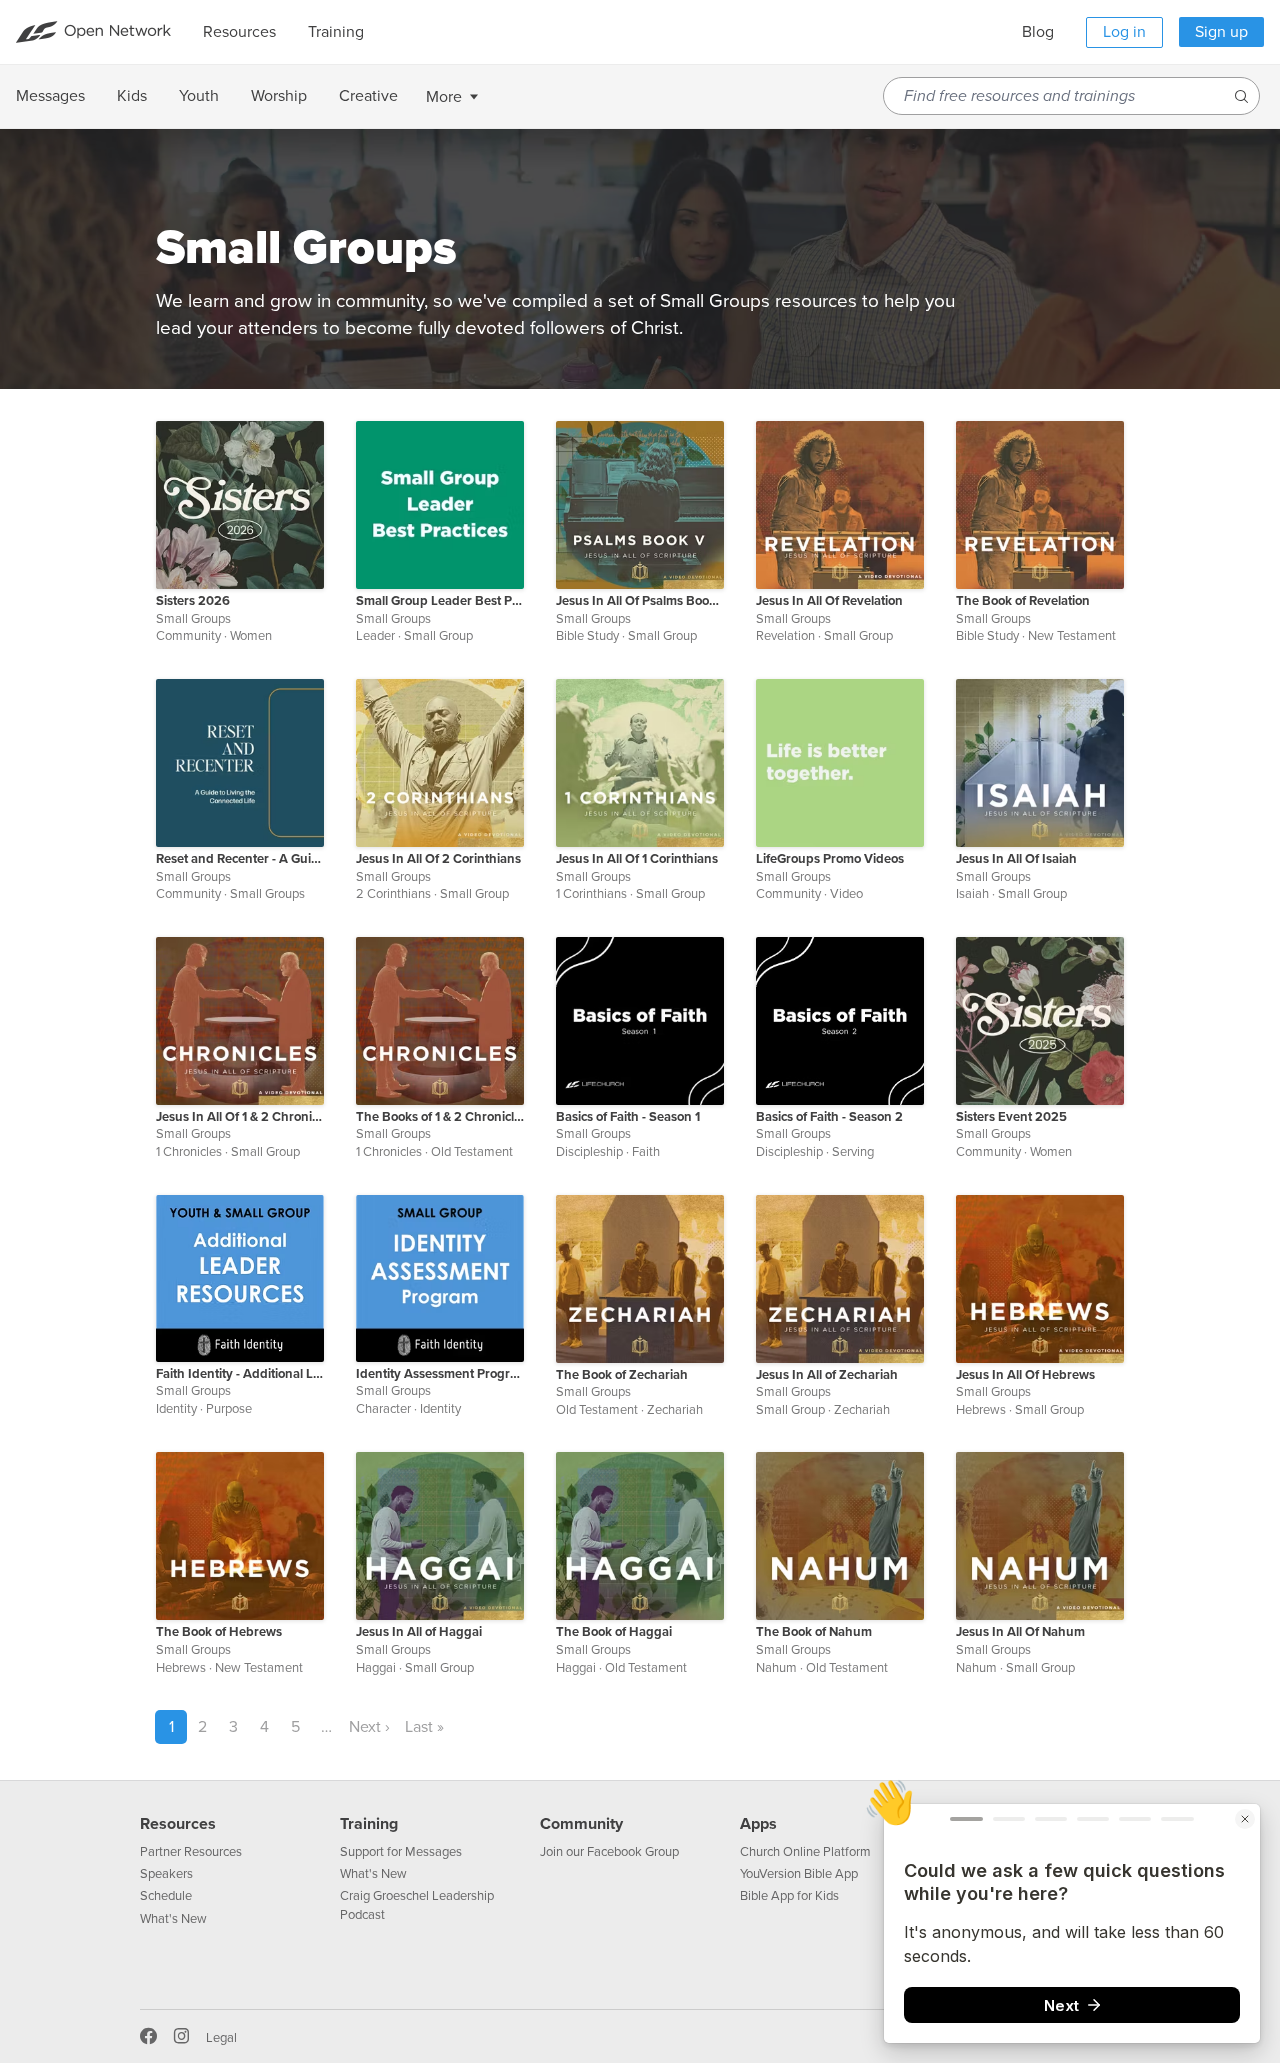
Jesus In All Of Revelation (829, 601)
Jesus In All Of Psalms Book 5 (640, 601)
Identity (176, 1409)
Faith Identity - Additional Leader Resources (240, 1374)
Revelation (785, 636)
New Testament (1072, 636)
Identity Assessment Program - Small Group (440, 1374)
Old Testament (472, 1152)
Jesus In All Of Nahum (1020, 1632)
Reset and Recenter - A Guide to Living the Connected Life (240, 859)
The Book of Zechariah (622, 1375)
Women (251, 636)
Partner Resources (191, 1852)
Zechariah (675, 1410)
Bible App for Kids (789, 1896)
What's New (173, 1919)
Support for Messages (401, 1852)
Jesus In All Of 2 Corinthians (438, 859)
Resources (178, 1824)
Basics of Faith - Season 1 (628, 1117)
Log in (1124, 32)
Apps (758, 1824)
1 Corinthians (591, 894)
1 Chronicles (189, 1152)
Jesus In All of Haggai (419, 1632)
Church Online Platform (805, 1852)
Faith (646, 1152)
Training (369, 1824)
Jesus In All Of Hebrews (1025, 1375)
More (444, 97)
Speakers (166, 1874)
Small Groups (193, 619)
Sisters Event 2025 (1011, 1117)
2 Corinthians (393, 894)
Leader (375, 636)
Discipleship (589, 1152)
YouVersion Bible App (799, 1874)
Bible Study (587, 636)
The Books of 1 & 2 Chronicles (440, 1117)
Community (188, 636)
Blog (1038, 32)
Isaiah (972, 894)
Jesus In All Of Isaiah (1016, 859)
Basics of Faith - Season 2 (829, 1117)
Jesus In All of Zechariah (827, 1375)
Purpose (229, 1409)
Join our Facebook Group (609, 1852)
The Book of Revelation (1023, 601)
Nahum (776, 1668)
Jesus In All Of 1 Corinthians (637, 859)
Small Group (438, 636)
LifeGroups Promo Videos (830, 859)
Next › (369, 1727)
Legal (221, 2038)
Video (846, 894)
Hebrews (981, 1410)
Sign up (1221, 32)
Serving (853, 1152)
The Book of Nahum (814, 1632)
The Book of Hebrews (219, 1632)
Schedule (166, 1896)
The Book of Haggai (614, 1632)
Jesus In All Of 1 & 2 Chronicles (240, 1117)
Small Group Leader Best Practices (440, 601)
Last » (424, 1727)
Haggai (376, 1668)
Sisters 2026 (193, 601)
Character (383, 1409)
